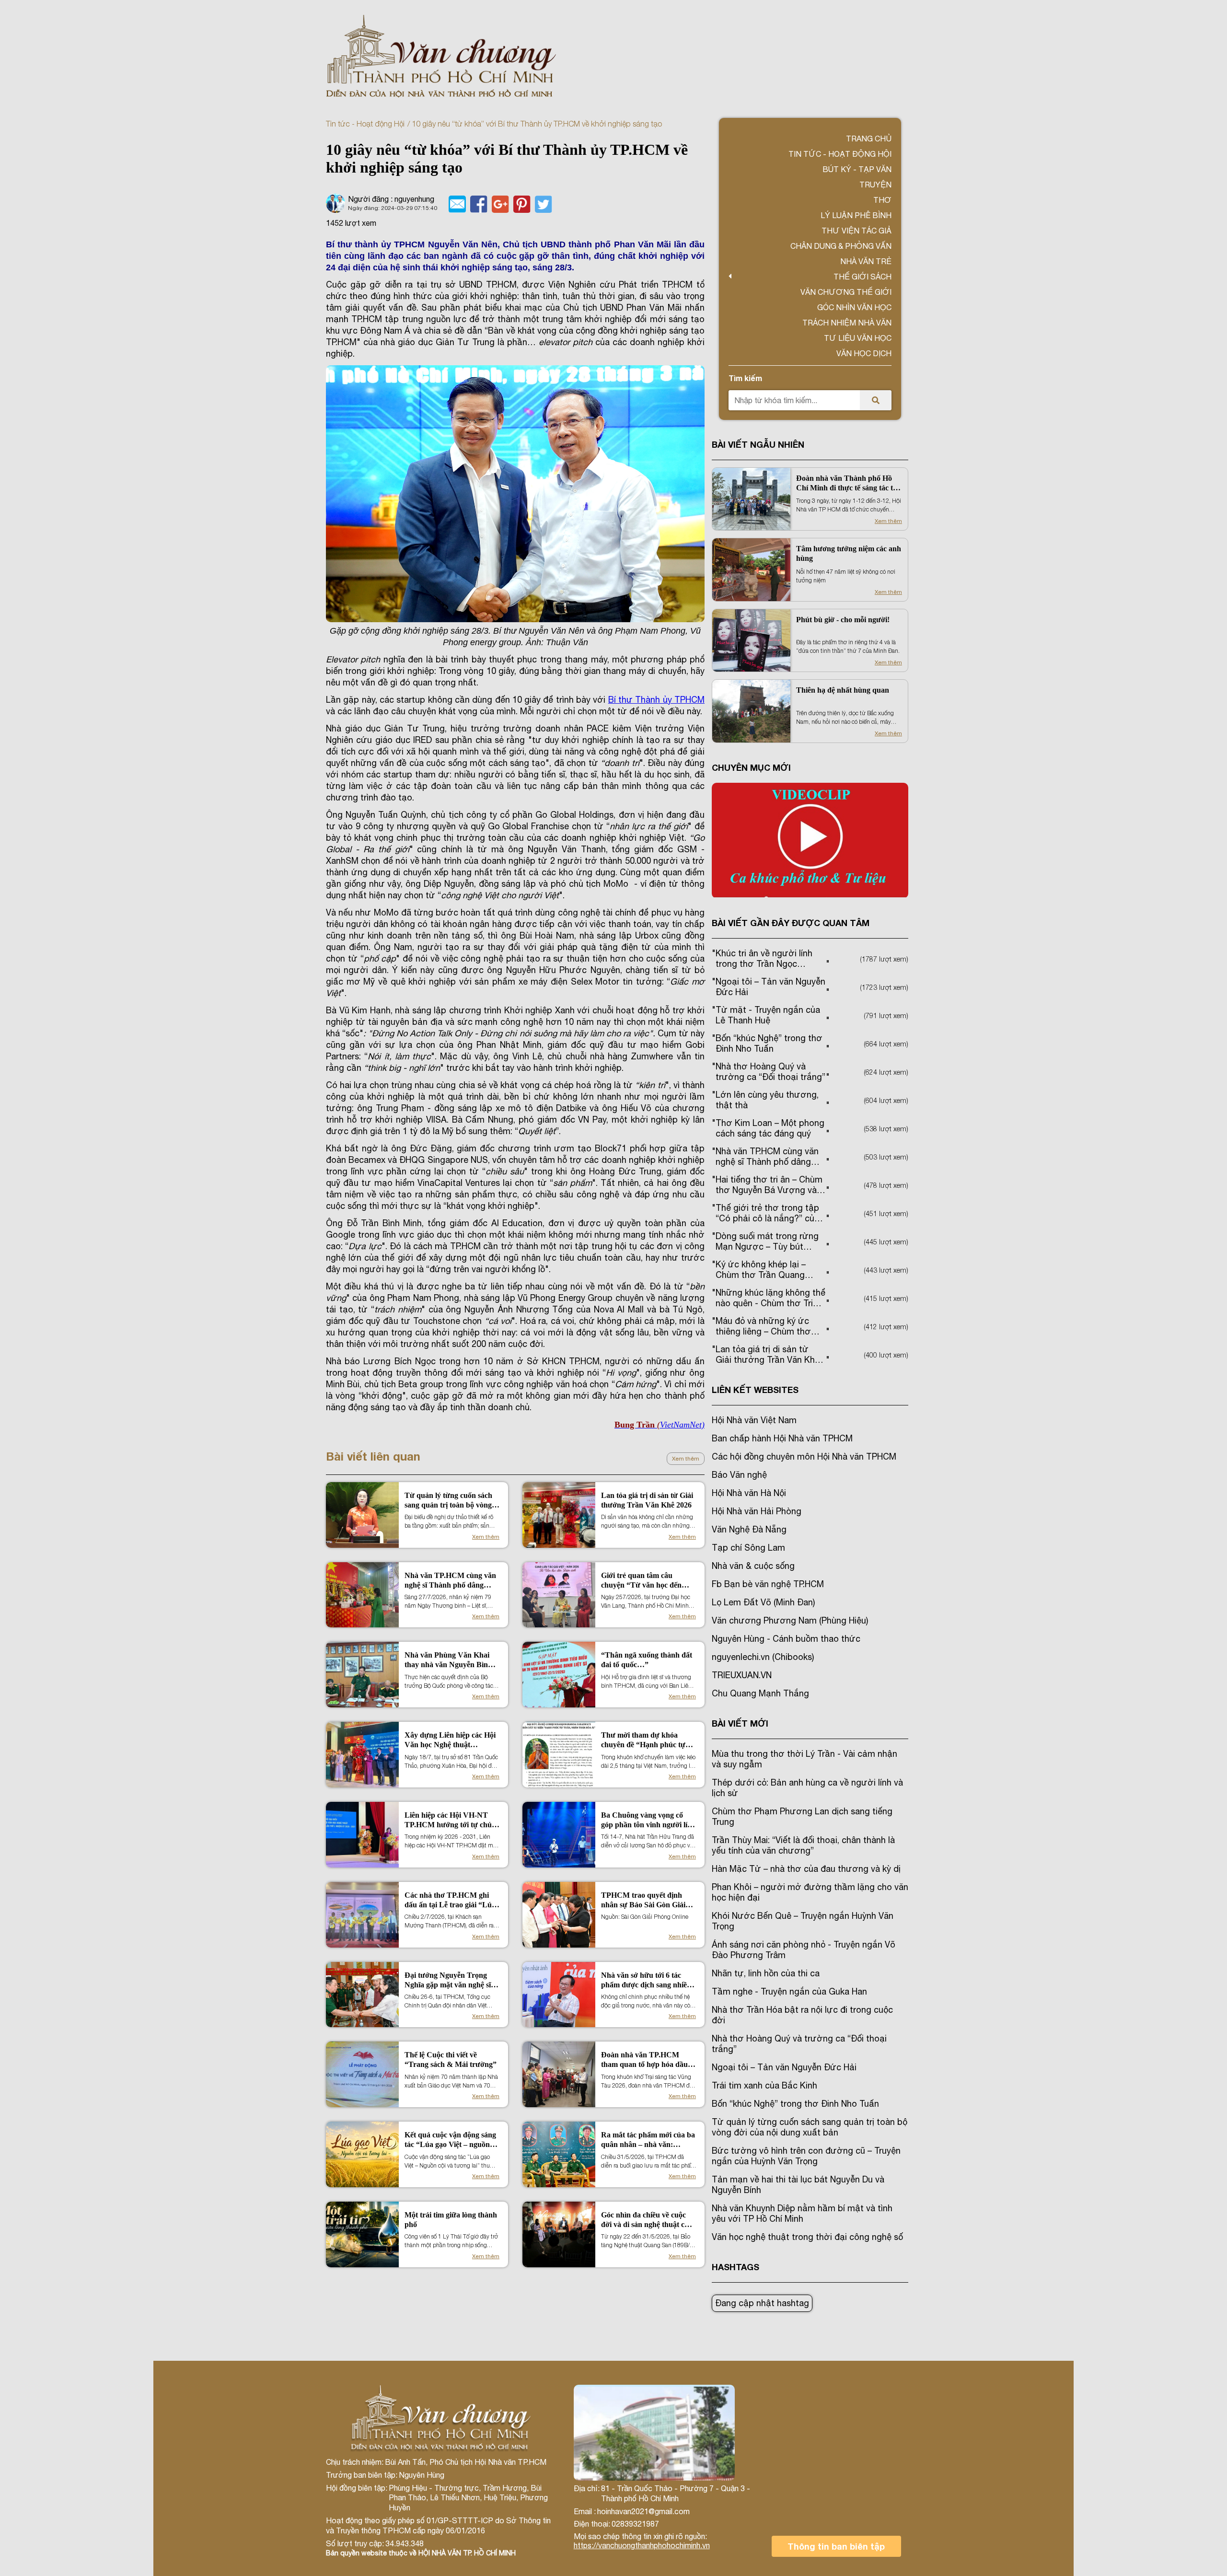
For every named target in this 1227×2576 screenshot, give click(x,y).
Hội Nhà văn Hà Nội (749, 1493)
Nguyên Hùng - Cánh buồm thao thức (786, 1639)
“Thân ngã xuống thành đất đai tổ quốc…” (647, 1660)
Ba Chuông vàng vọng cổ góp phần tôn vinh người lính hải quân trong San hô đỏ (648, 1820)
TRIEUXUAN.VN (742, 1675)
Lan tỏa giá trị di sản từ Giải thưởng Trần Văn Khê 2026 (647, 1500)
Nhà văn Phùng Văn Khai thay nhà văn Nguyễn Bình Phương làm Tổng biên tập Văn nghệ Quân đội (448, 1660)
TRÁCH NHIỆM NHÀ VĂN (847, 323)
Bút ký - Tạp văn (857, 169)
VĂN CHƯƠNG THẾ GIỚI (846, 292)
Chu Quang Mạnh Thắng (760, 1693)
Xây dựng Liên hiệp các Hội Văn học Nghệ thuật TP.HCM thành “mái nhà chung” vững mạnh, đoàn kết (450, 1740)
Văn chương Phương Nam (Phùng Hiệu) (790, 1620)
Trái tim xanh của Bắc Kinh (764, 2085)
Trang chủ (869, 139)
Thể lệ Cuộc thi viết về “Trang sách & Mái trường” (451, 2060)
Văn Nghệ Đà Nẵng (749, 1529)
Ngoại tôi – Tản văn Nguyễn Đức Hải (784, 2067)
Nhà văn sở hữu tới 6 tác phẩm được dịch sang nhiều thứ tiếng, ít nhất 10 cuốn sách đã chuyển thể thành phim (646, 1980)
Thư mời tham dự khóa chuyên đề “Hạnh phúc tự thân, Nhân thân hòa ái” (643, 1740)
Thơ (882, 200)
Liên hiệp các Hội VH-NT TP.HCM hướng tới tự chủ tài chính (448, 1820)
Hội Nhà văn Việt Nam (754, 1420)
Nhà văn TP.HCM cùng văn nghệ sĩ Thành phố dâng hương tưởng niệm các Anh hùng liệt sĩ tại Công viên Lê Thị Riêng (450, 1581)
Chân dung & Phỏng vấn (841, 246)
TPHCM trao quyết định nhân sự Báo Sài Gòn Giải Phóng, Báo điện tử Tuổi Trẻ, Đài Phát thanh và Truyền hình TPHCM (648, 1900)
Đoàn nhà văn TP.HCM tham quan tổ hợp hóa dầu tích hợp (644, 2060)
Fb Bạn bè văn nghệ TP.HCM (768, 1584)
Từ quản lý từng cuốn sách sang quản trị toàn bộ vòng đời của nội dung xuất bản (448, 1501)
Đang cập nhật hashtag (762, 2303)
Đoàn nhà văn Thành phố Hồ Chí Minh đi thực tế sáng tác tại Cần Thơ (847, 483)
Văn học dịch (864, 353)
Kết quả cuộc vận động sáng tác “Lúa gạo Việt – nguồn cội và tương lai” (450, 2140)
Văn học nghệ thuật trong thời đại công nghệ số (807, 2237)
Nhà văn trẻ (866, 261)
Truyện (875, 185)
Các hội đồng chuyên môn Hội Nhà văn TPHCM (804, 1456)
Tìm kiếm (745, 378)
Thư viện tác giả (857, 231)
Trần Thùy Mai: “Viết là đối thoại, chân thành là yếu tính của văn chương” (803, 1845)
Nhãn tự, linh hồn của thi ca (766, 1973)
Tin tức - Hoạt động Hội (365, 124)
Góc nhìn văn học (854, 307)
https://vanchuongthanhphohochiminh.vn (642, 2545)
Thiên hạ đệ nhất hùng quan (843, 690)
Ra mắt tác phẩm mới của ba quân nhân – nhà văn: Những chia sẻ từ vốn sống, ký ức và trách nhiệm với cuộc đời (648, 2140)
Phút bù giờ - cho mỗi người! (843, 620)
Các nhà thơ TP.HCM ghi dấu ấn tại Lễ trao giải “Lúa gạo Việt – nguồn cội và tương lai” (450, 1900)
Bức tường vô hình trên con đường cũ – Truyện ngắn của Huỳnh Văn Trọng (806, 2156)
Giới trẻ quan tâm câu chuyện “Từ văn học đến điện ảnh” (641, 1581)
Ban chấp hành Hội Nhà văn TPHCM (782, 1438)
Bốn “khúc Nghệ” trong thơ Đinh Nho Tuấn (795, 2104)
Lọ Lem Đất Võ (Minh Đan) (763, 1602)
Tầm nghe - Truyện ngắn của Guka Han (789, 1991)
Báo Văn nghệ (739, 1475)
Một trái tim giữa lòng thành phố (451, 2220)
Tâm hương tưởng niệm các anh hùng (849, 553)
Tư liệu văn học (858, 338)
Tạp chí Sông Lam (748, 1548)
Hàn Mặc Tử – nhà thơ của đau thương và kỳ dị (806, 1869)
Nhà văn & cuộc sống (753, 1566)
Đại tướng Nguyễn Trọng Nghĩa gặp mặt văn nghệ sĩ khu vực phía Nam (448, 1980)
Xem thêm (686, 1459)
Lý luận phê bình (856, 215)
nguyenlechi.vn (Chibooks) (763, 1657)
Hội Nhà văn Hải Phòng (757, 1511)
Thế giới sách (862, 277)
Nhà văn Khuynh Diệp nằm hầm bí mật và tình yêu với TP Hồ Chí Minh (802, 2213)
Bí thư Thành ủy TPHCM (656, 700)
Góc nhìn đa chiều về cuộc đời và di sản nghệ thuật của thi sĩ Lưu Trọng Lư (647, 2220)
